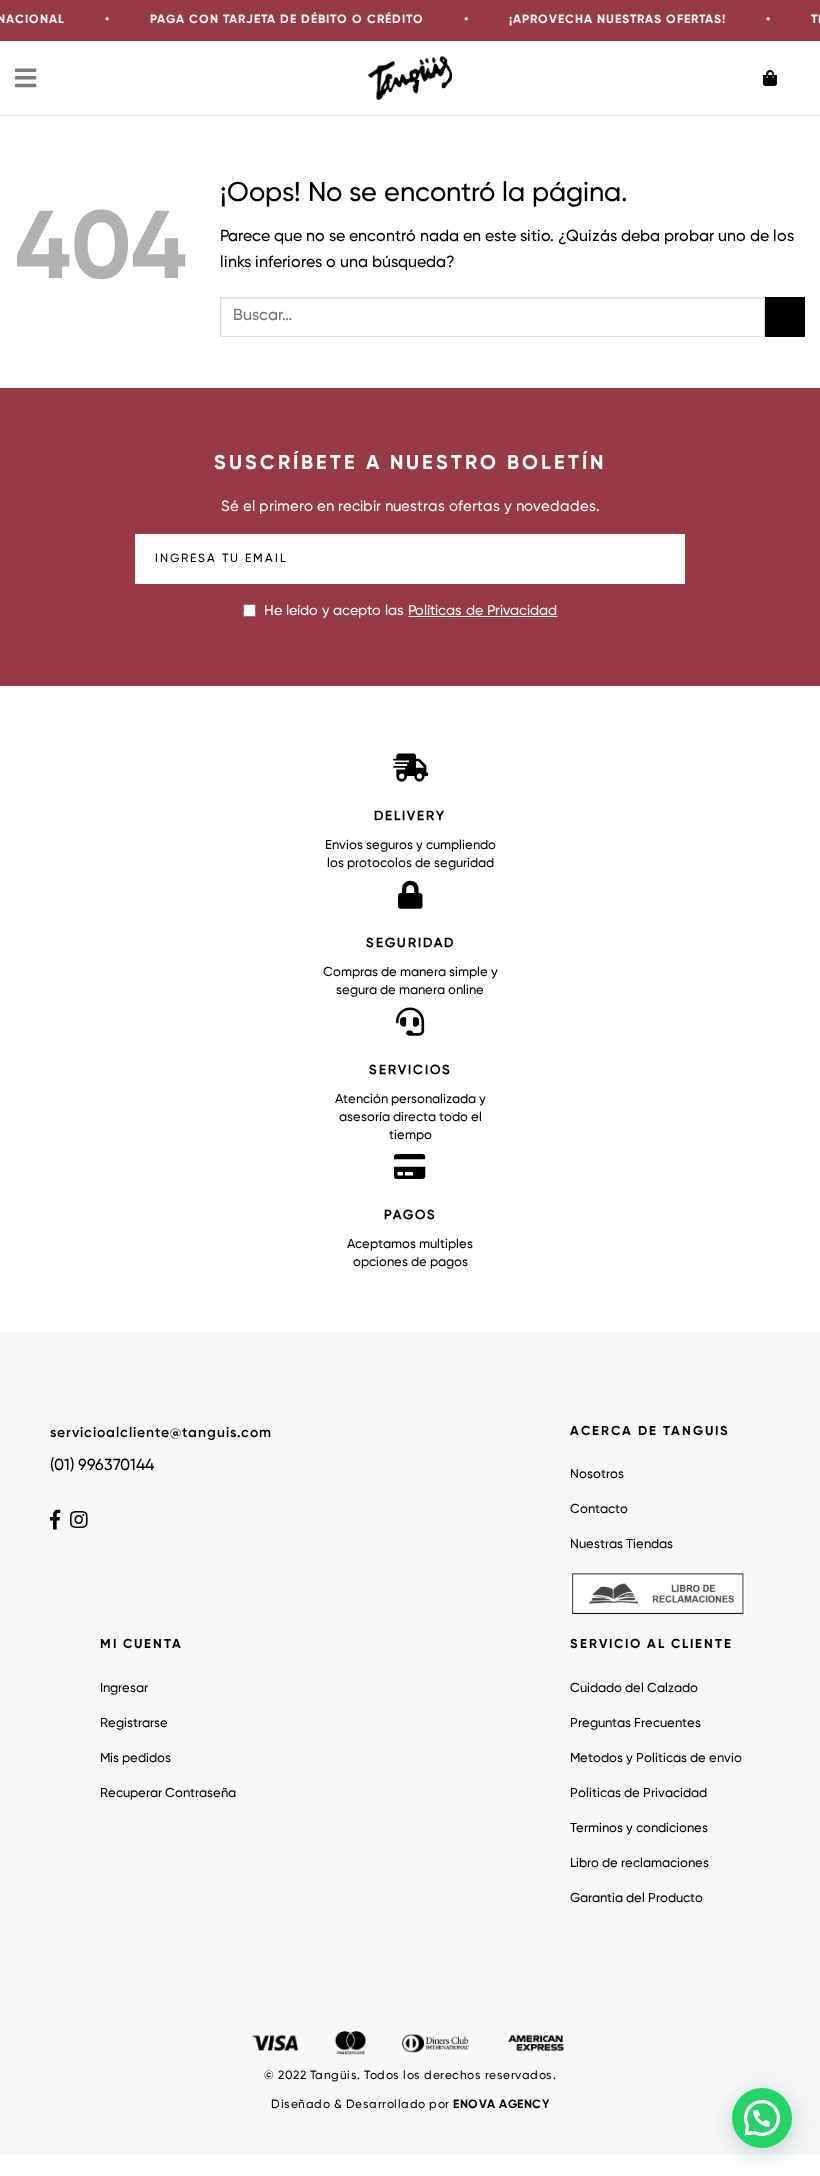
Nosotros (597, 1474)
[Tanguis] (410, 77)
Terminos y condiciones (639, 1828)
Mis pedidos (135, 1758)
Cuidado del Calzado (634, 1688)
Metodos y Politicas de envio (656, 1758)
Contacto (599, 1509)
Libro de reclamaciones (639, 1863)
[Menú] (27, 78)
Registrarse (134, 1723)
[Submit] (785, 316)
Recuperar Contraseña (168, 1793)
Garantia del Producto (636, 1898)
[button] (762, 2118)
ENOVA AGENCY (501, 2105)
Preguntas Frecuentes (635, 1723)
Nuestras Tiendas (621, 1544)
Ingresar (124, 1688)
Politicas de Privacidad (638, 1793)
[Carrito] (784, 78)
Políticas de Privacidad (482, 611)
